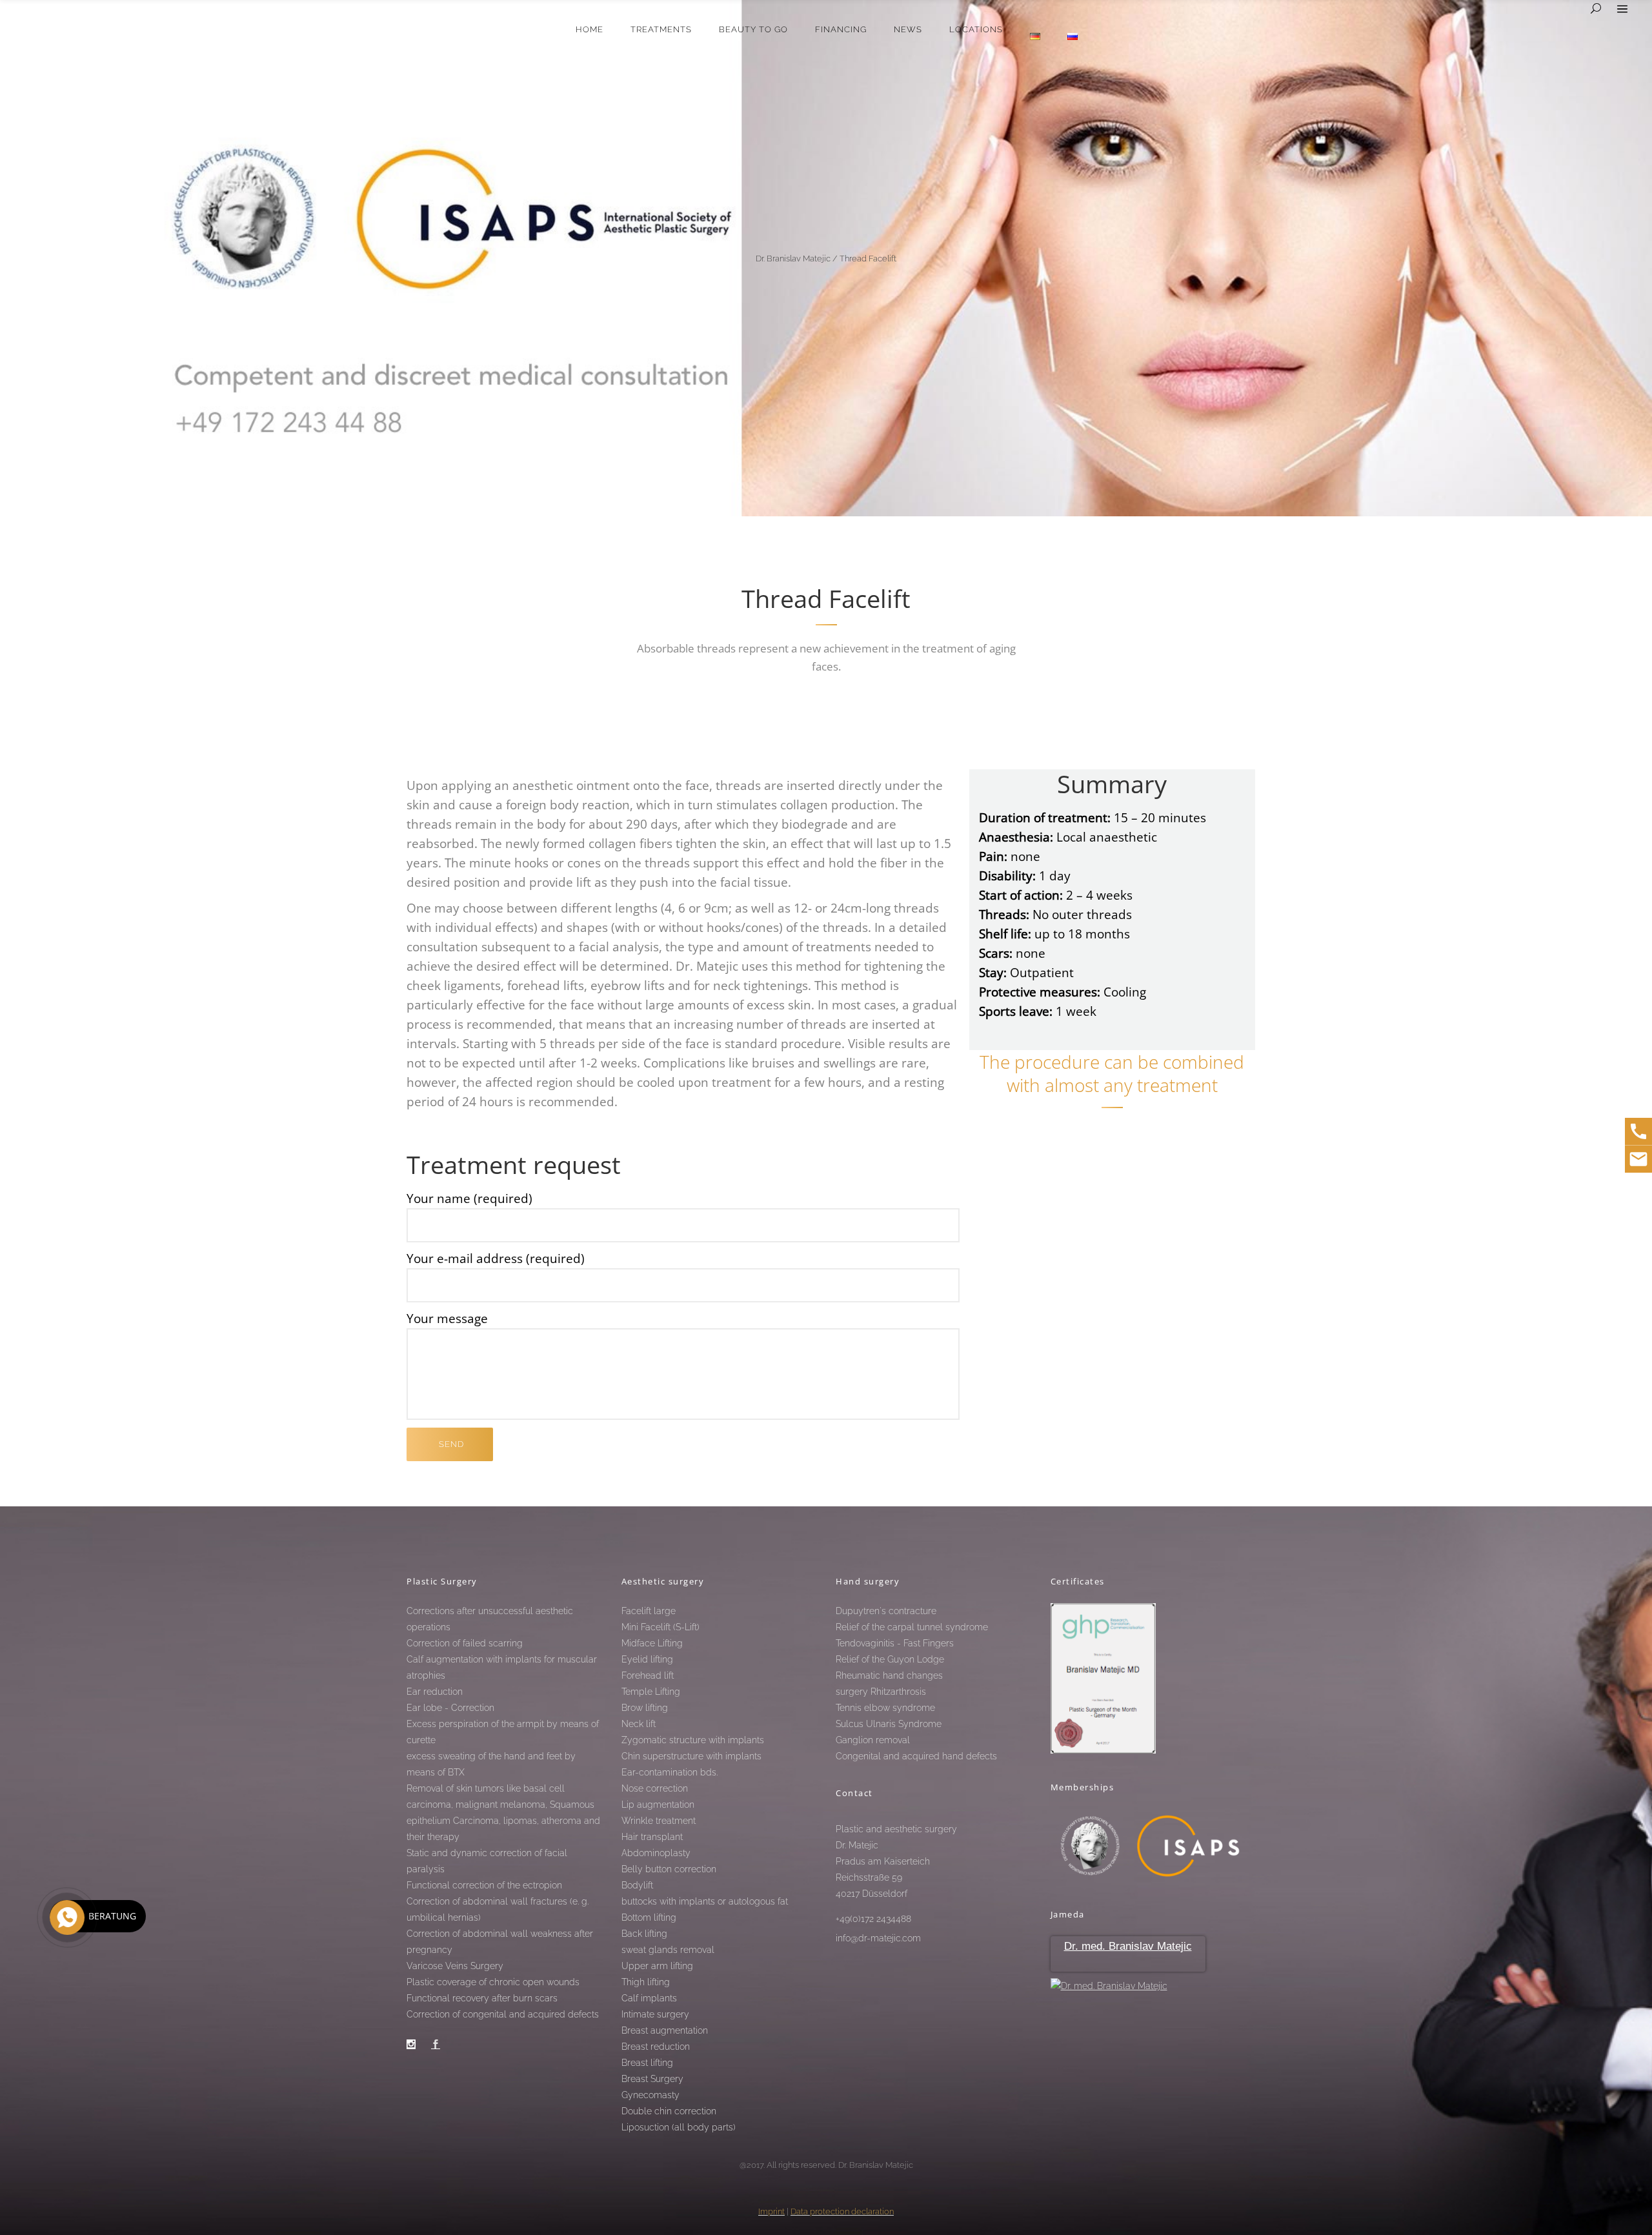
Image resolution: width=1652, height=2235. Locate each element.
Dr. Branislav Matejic (793, 258)
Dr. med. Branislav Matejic (1128, 1946)
